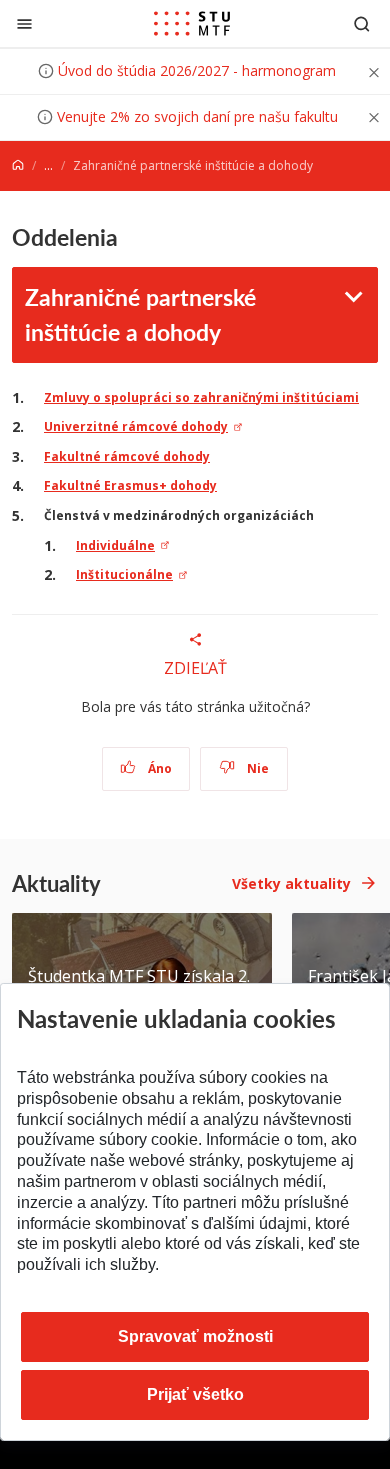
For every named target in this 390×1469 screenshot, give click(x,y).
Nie (256, 768)
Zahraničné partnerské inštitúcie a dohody (140, 314)
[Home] (18, 165)
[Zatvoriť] (24, 23)
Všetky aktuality (291, 883)
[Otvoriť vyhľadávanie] (362, 23)
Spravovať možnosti (195, 1336)
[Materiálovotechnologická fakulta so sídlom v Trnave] (192, 24)
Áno (158, 768)
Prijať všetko (195, 1394)
